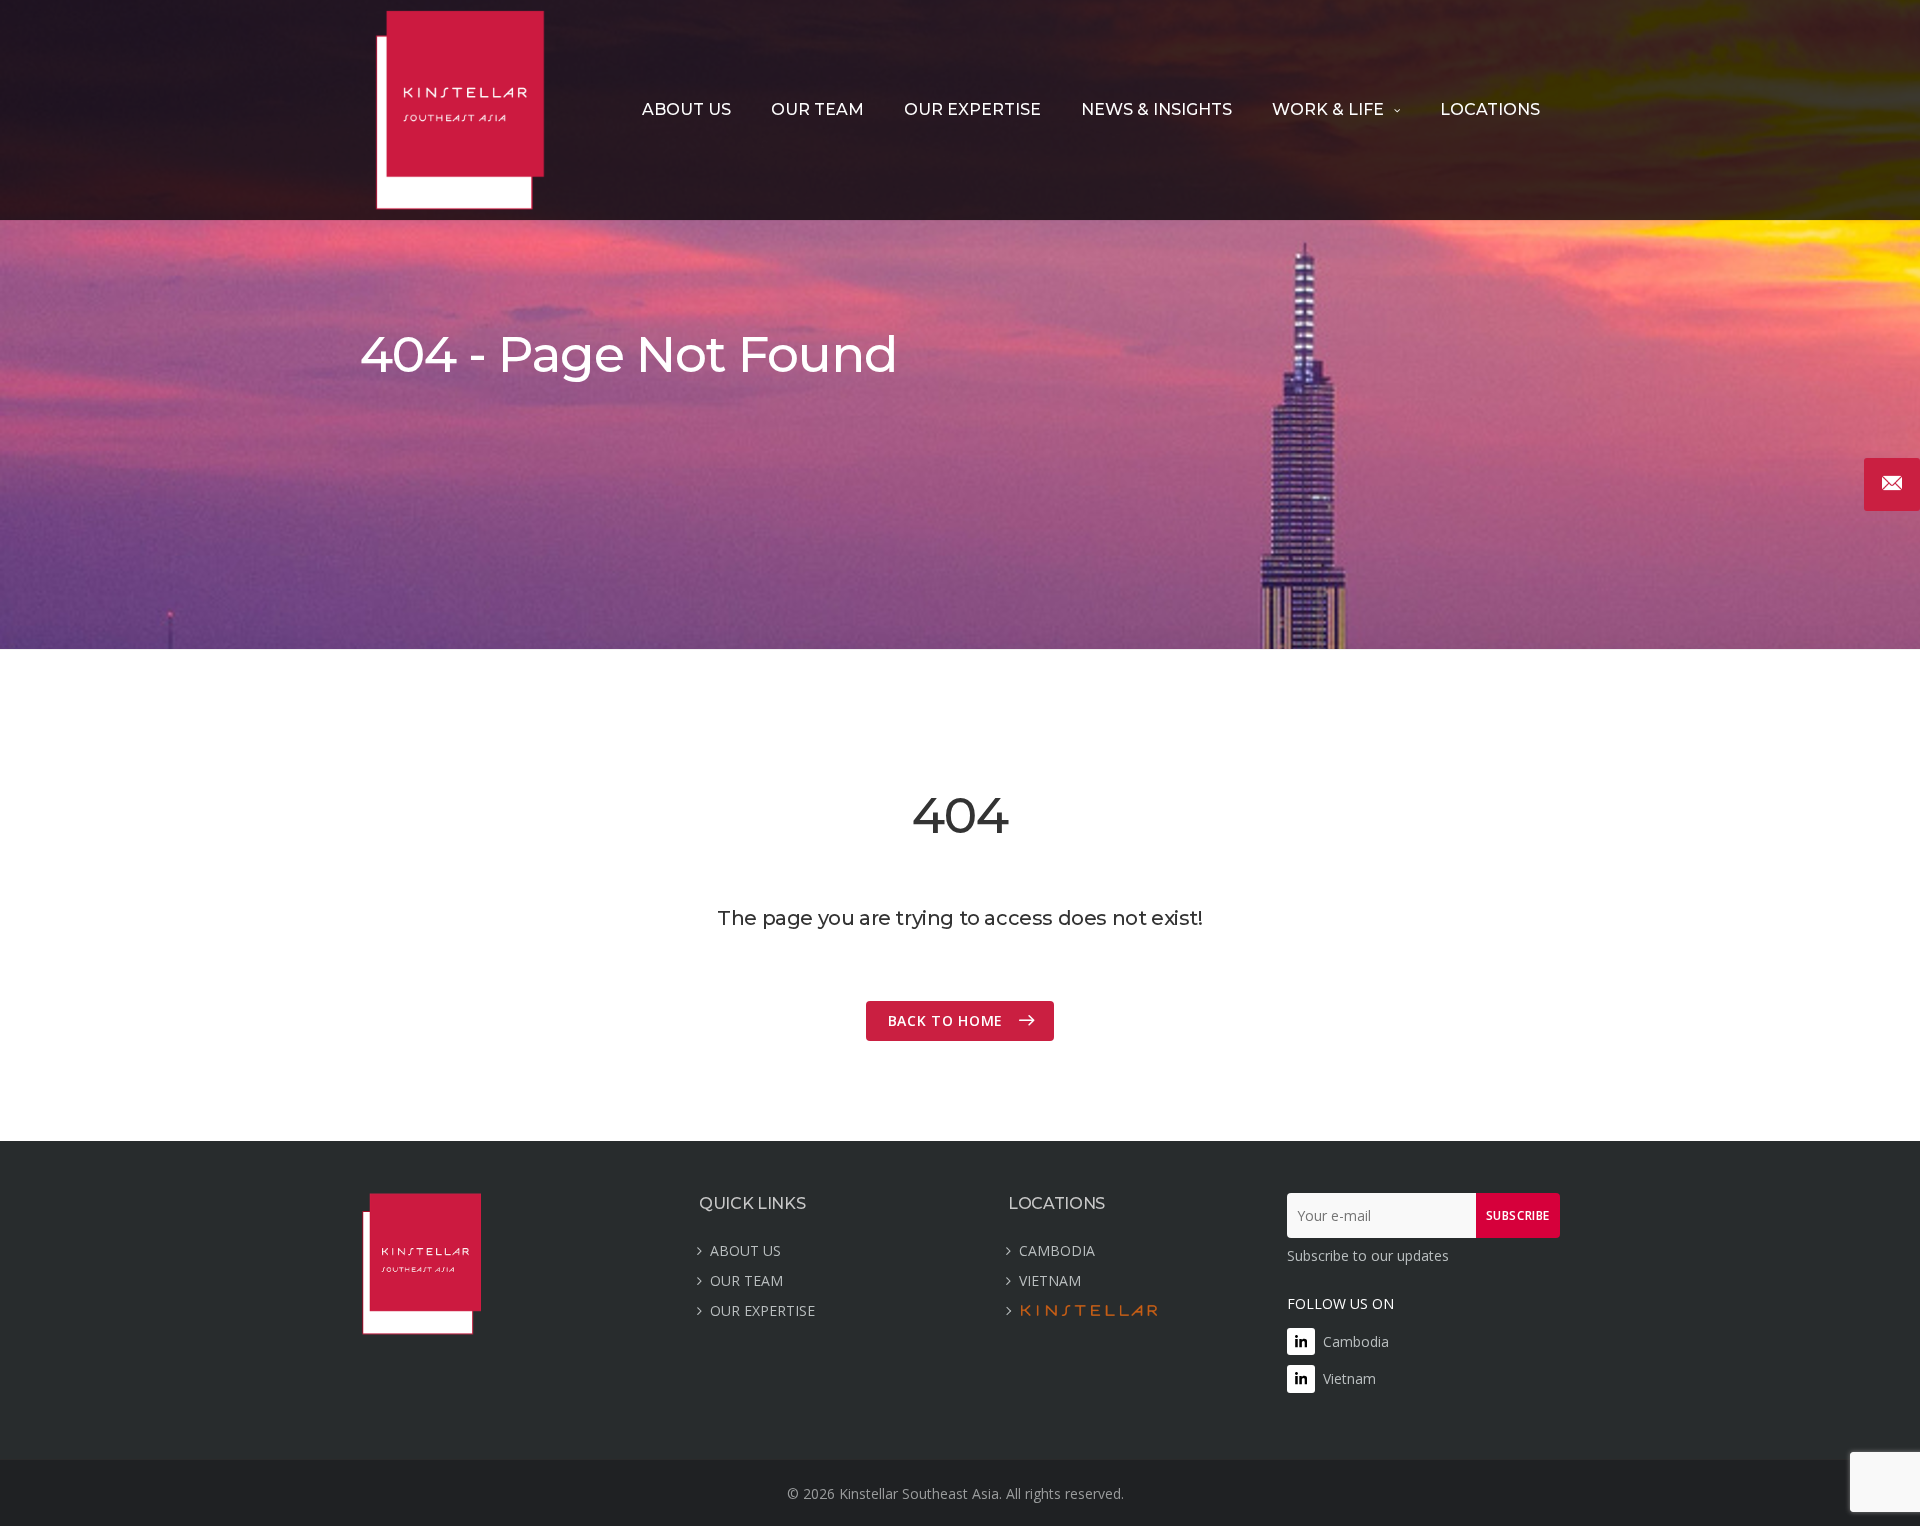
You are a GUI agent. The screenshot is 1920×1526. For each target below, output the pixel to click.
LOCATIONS (1490, 109)
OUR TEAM (817, 109)
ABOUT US (686, 109)
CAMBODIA (1057, 1250)
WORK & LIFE (1328, 109)
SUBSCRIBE (1518, 1215)
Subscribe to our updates (1368, 1255)
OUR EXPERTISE (972, 109)
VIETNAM (1050, 1280)
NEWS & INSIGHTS (1156, 109)
